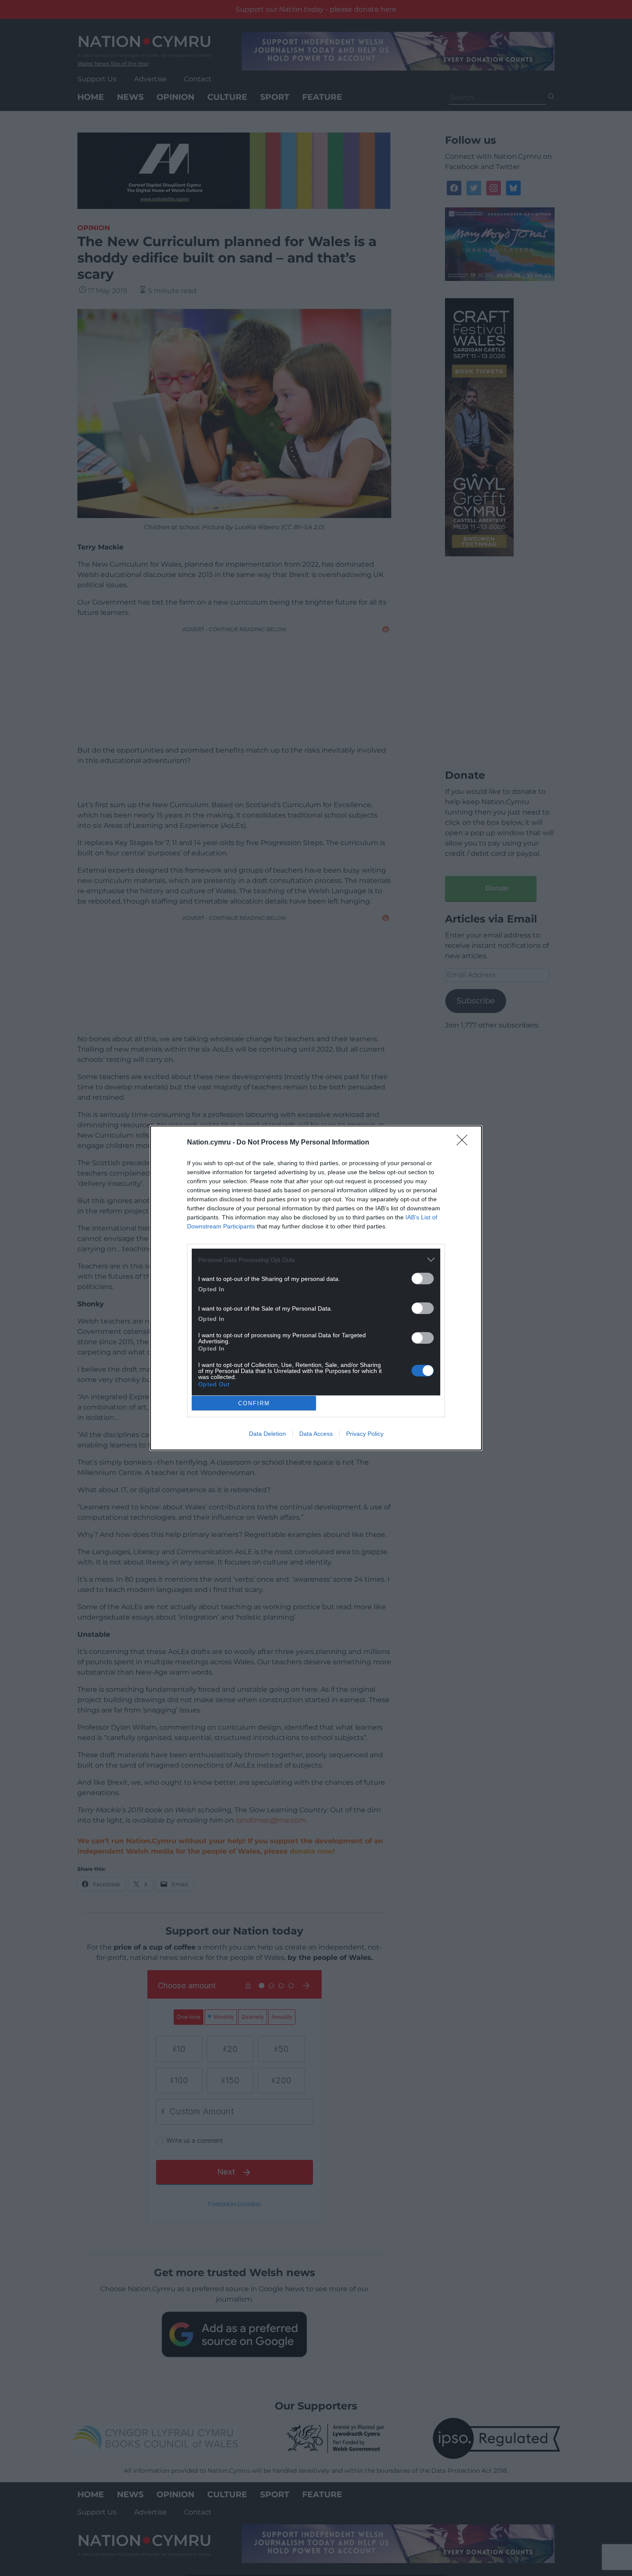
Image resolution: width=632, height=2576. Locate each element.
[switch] (423, 1279)
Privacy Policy (365, 1434)
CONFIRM (254, 1403)
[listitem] (316, 1260)
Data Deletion (267, 1434)
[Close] (465, 1143)
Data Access (316, 1434)
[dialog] (316, 1288)
